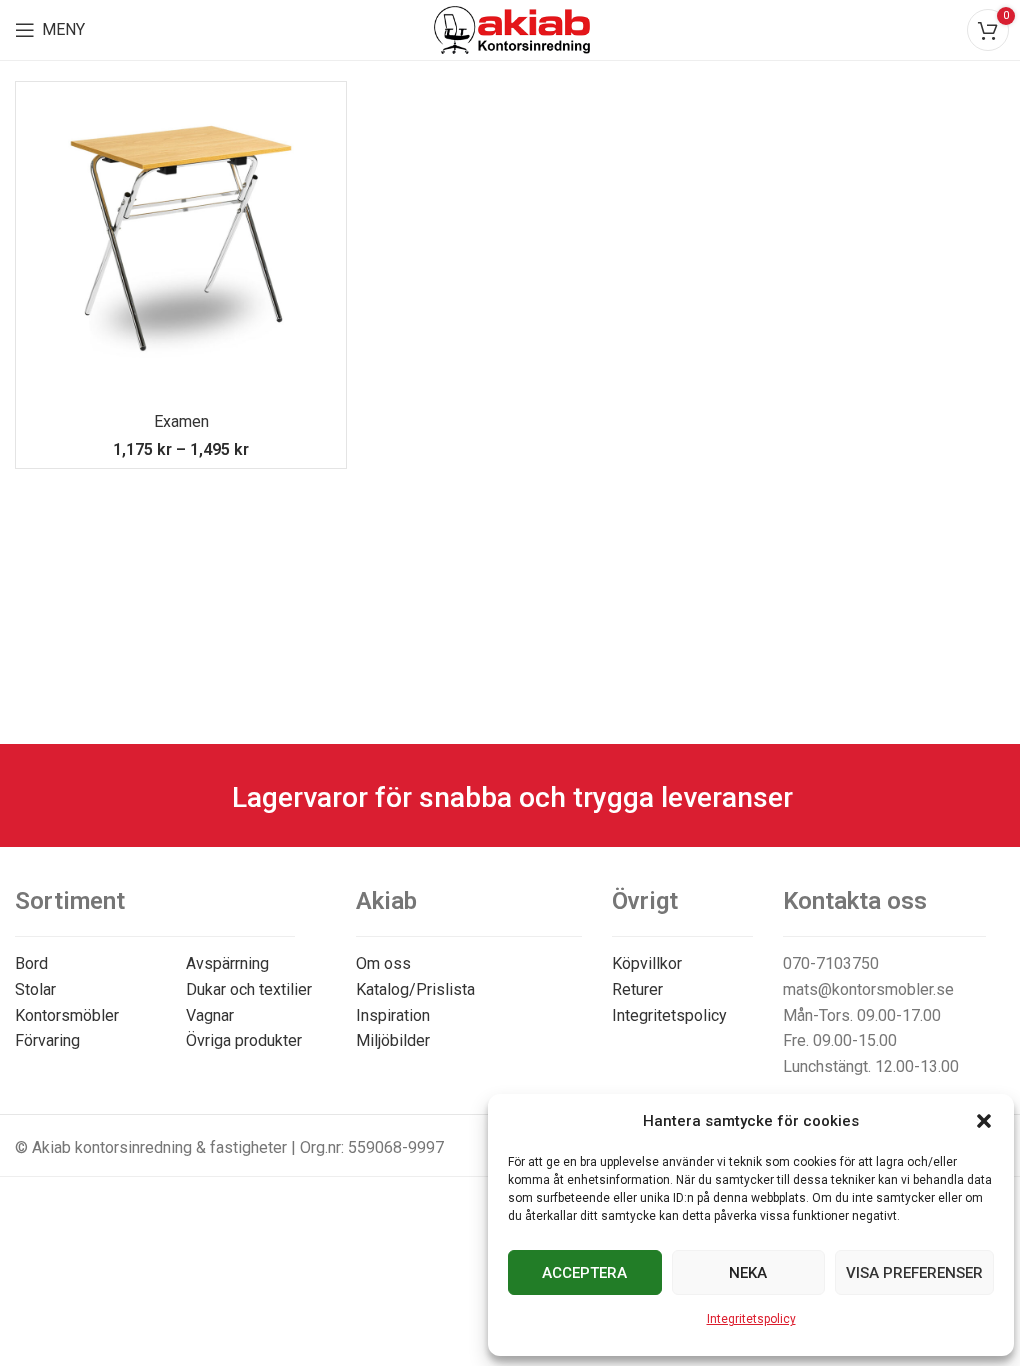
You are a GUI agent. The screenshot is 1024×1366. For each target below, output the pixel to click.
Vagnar (210, 1015)
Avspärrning (227, 963)
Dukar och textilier (249, 989)
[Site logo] (512, 28)
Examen (181, 421)
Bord (31, 963)
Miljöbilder (393, 1040)
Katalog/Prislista (415, 989)
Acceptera (584, 1273)
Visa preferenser (914, 1273)
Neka (748, 1273)
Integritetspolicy (751, 1319)
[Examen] (181, 247)
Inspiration (393, 1015)
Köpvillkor (647, 963)
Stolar (35, 989)
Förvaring (47, 1040)
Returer (637, 989)
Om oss (383, 963)
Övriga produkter (244, 1040)
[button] (984, 1121)
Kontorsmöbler (67, 1015)
